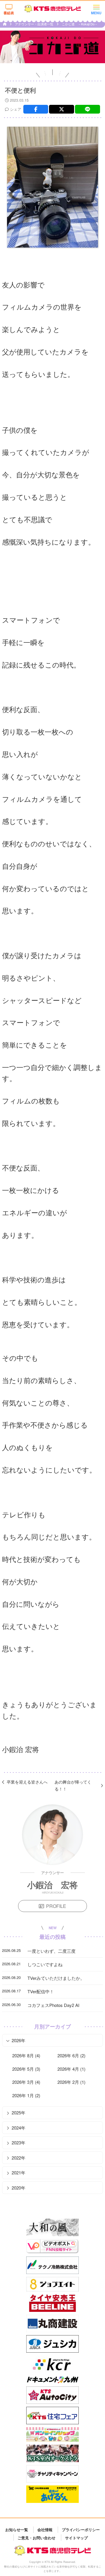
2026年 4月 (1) (71, 2069)
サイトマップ (76, 2537)
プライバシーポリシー (81, 2530)
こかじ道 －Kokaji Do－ (80, 24)
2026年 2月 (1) (71, 2082)
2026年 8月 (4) (26, 2055)
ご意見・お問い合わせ (36, 2537)
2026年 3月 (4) (26, 2082)
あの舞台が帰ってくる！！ (73, 1785)
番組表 (9, 13)
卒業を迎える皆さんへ (27, 1782)
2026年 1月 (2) (26, 2095)
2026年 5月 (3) (26, 2069)
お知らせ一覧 (17, 2530)
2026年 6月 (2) (71, 2055)
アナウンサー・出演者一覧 (35, 24)
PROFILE (56, 1906)
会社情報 (45, 2530)
